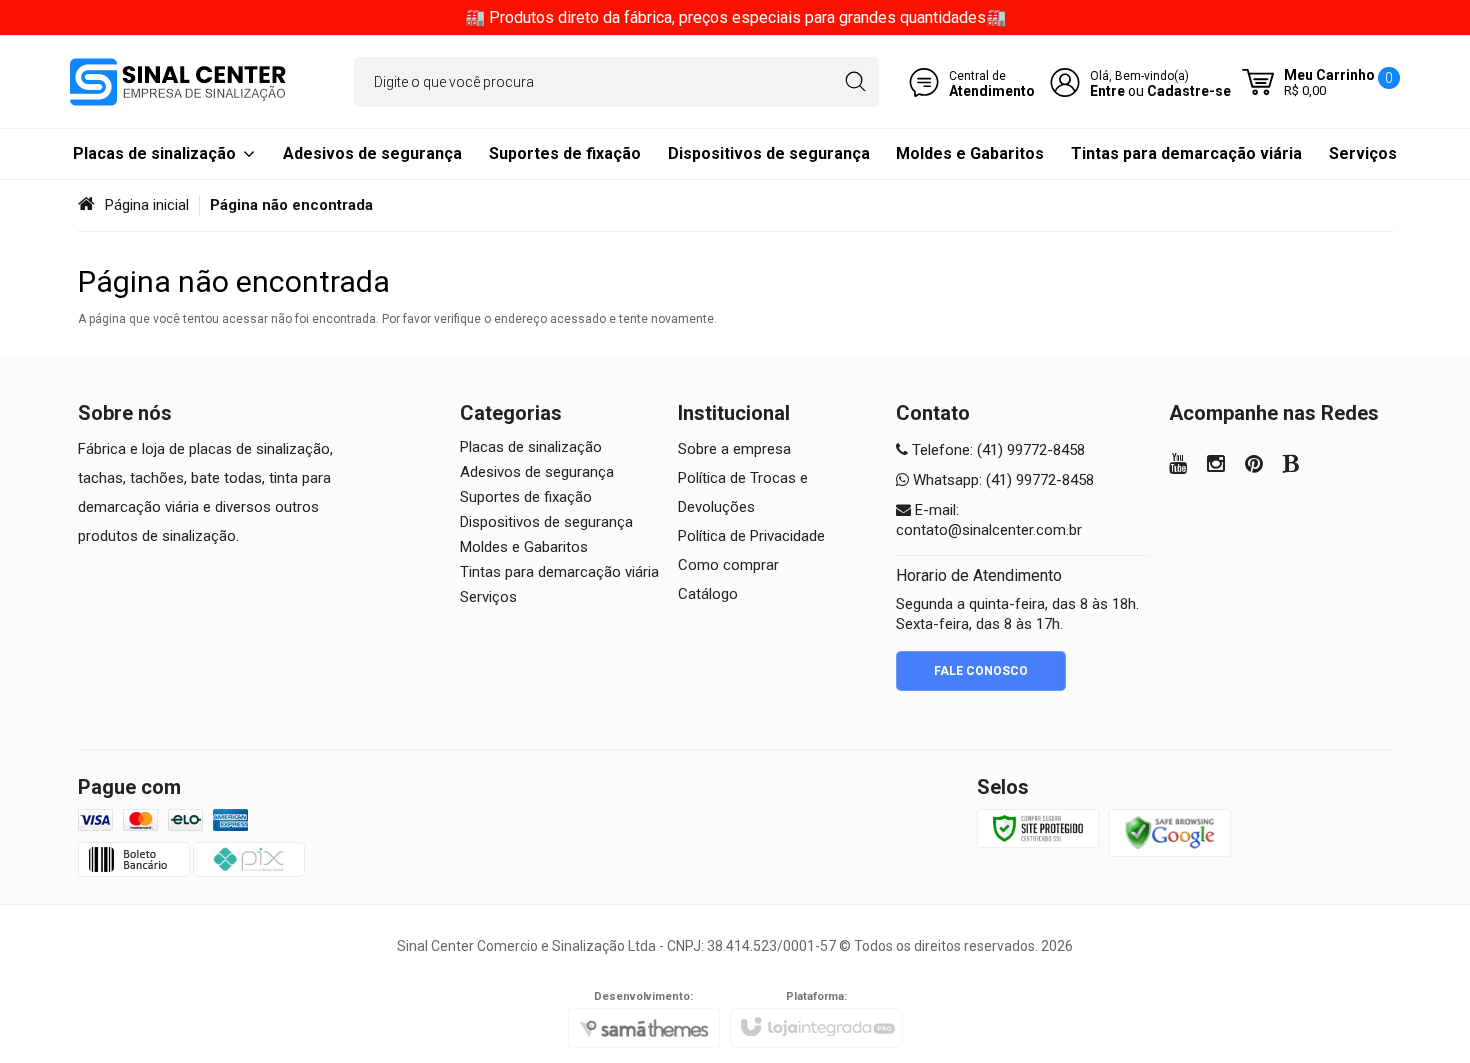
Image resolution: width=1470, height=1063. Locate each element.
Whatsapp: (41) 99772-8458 (1001, 480)
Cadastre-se (1189, 91)
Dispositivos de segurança (546, 522)
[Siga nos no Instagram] (1216, 466)
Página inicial (147, 205)
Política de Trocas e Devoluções (743, 492)
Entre (1107, 91)
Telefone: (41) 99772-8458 (996, 450)
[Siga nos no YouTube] (1178, 466)
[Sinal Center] (178, 82)
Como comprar (728, 565)
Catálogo (708, 594)
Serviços (488, 597)
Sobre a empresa (734, 449)
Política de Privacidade (751, 536)
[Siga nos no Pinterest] (1254, 466)
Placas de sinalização (531, 447)
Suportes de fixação (526, 497)
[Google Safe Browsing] (1170, 832)
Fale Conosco (981, 671)
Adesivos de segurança (537, 472)
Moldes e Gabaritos (524, 547)
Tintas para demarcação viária (559, 572)
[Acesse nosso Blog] (1291, 466)
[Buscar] (855, 82)
